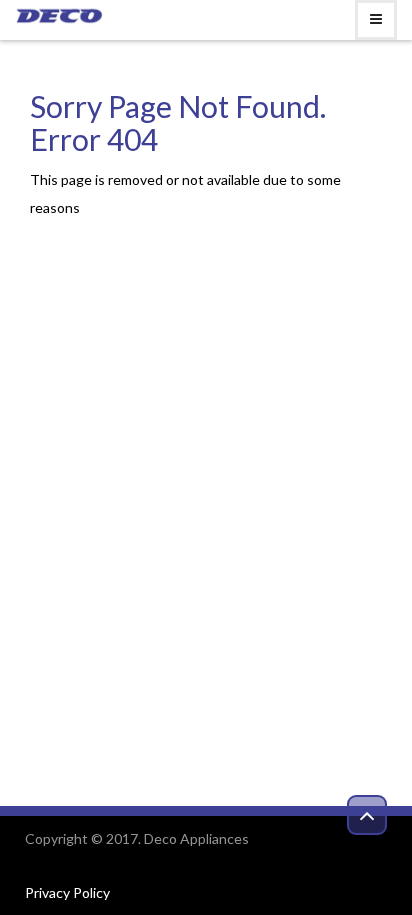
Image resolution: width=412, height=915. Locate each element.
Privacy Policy (67, 892)
